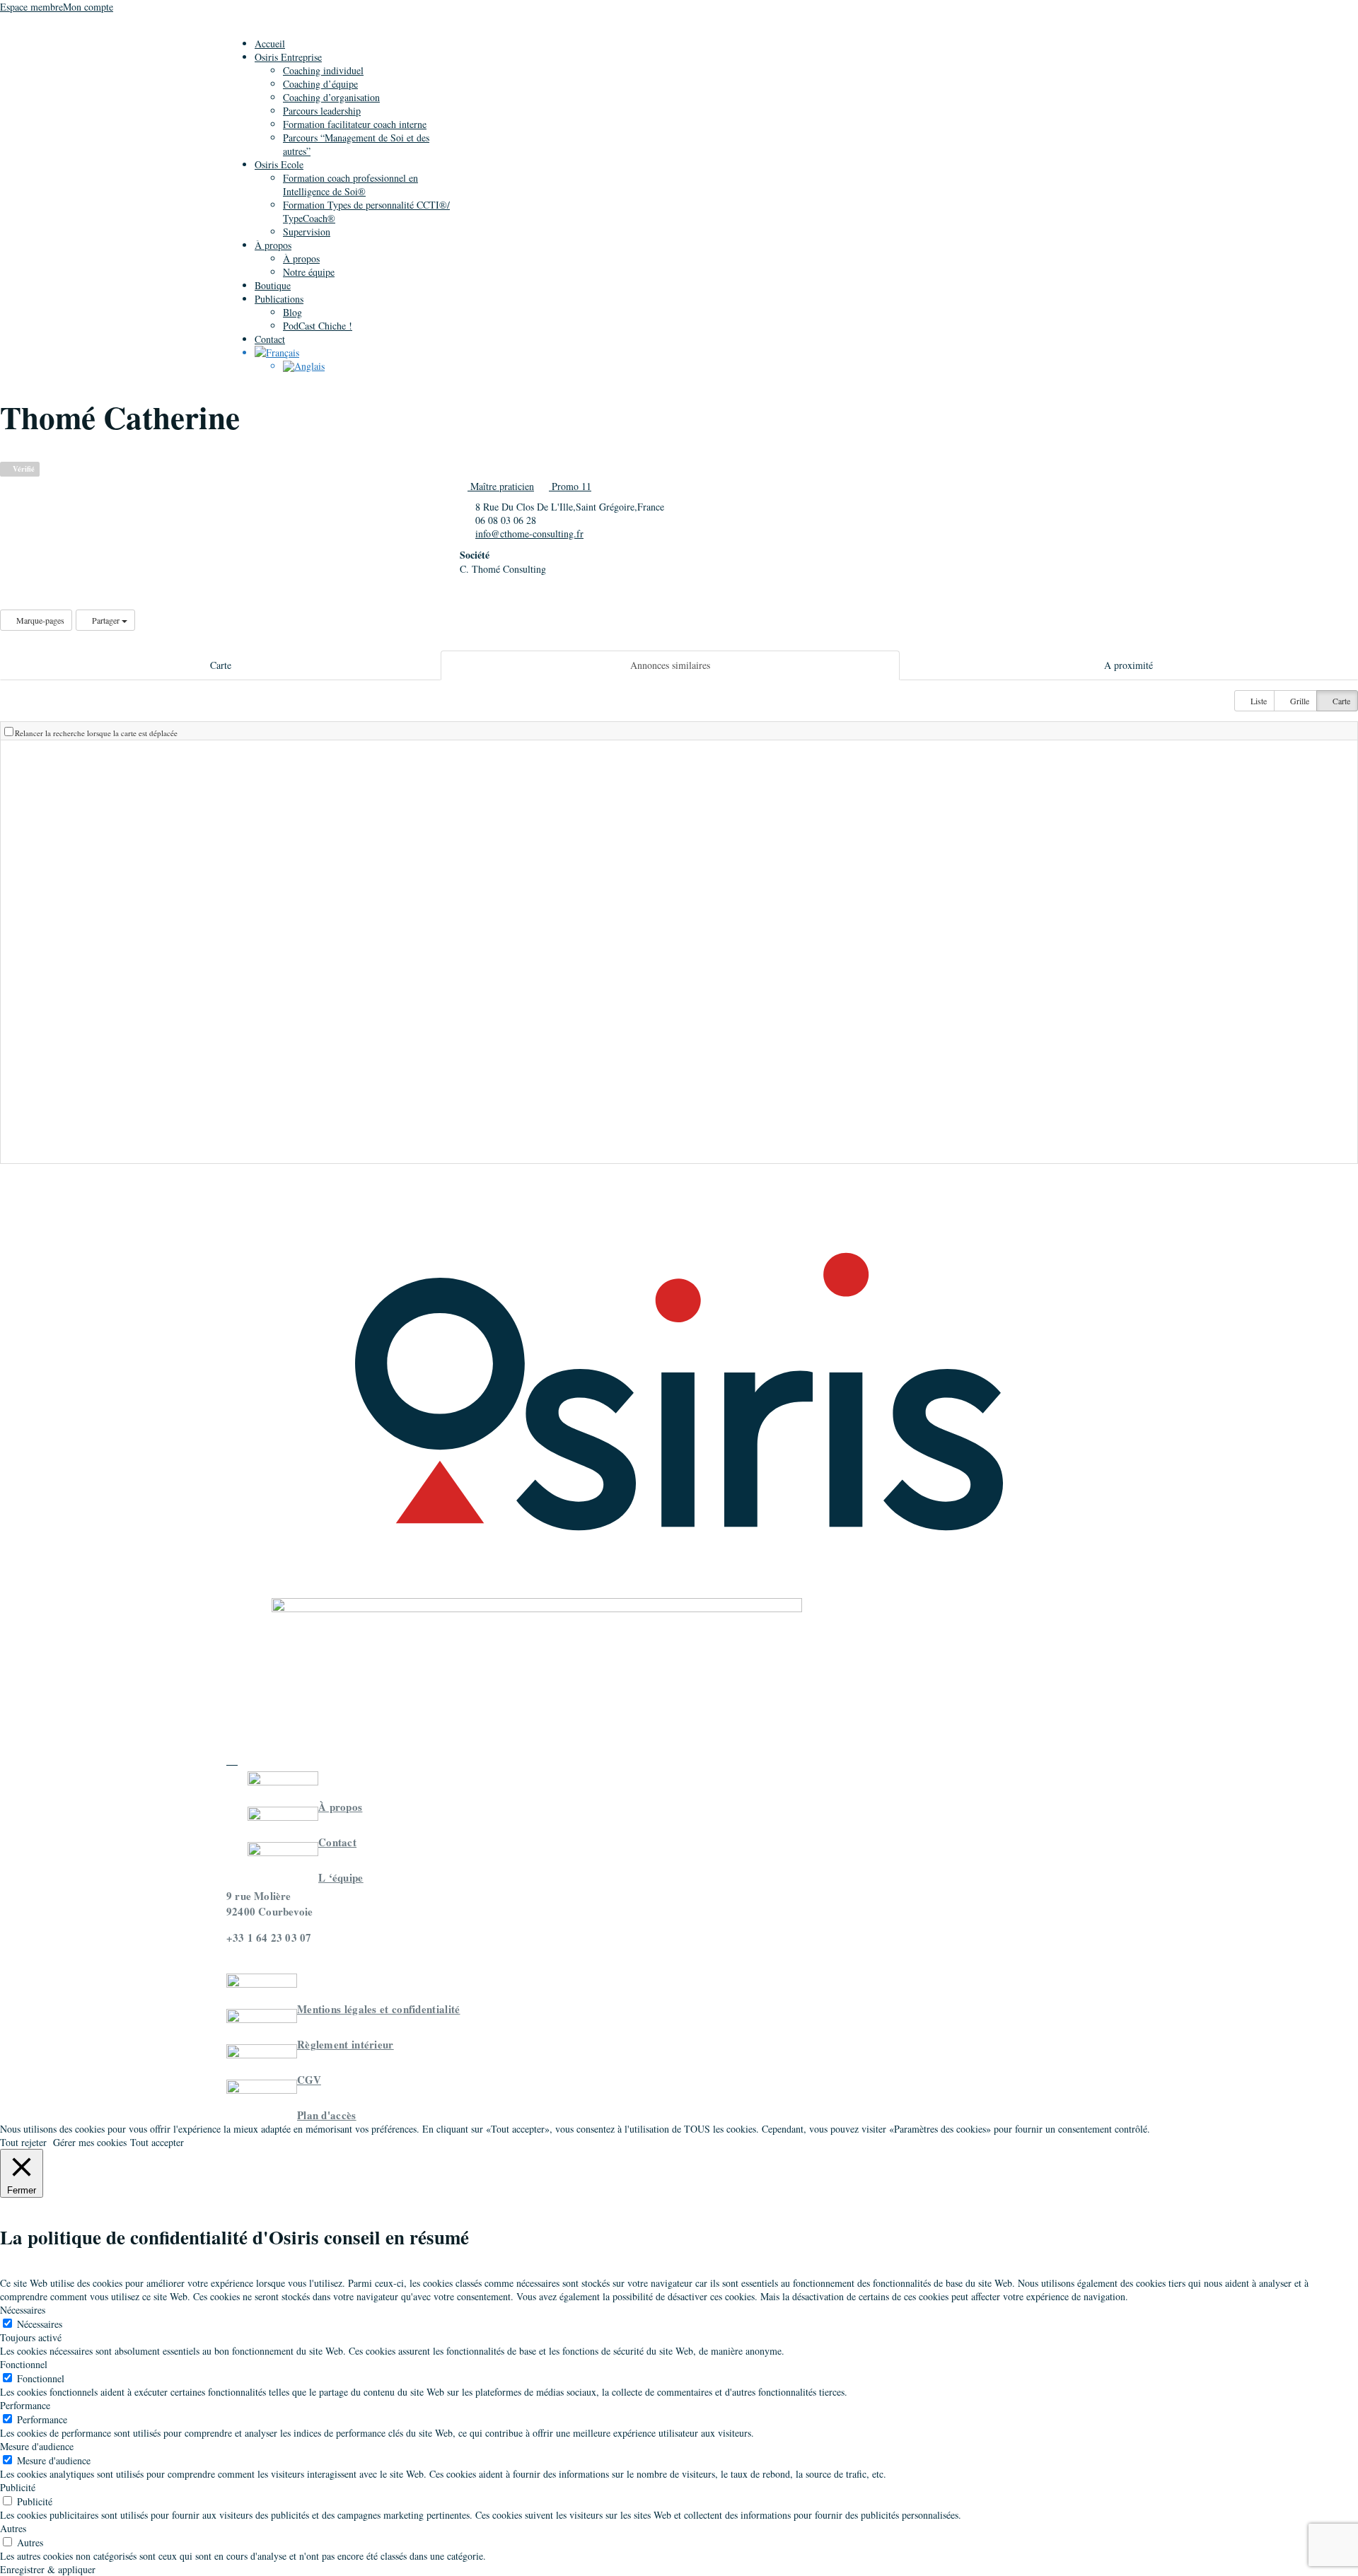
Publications (279, 299)
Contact (270, 339)
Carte (221, 665)
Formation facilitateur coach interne (355, 124)
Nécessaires (40, 2324)
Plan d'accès (327, 2115)
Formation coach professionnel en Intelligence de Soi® (350, 185)
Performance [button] (25, 2405)
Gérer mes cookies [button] (90, 2142)
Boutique (273, 285)
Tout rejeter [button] (23, 2142)
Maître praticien (501, 486)
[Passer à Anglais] (304, 366)
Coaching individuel (323, 70)
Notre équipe (309, 272)
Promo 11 (570, 486)
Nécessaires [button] (23, 2310)
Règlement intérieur (346, 2044)
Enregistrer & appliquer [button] (48, 2569)
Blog (292, 312)
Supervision (307, 232)
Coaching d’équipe (320, 84)
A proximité (1128, 665)
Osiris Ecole (279, 164)
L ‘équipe (341, 1877)
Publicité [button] (18, 2487)
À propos (273, 245)
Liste (1258, 701)
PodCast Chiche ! (318, 326)
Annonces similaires (670, 665)
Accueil (270, 43)
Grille (1299, 701)
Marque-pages (39, 620)
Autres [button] (13, 2528)
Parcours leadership (322, 111)
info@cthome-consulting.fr (529, 534)
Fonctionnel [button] (24, 2364)
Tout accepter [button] (157, 2142)
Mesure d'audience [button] (37, 2446)
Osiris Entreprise (288, 57)
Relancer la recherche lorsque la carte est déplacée (96, 733)
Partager (106, 620)
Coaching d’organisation (331, 97)
